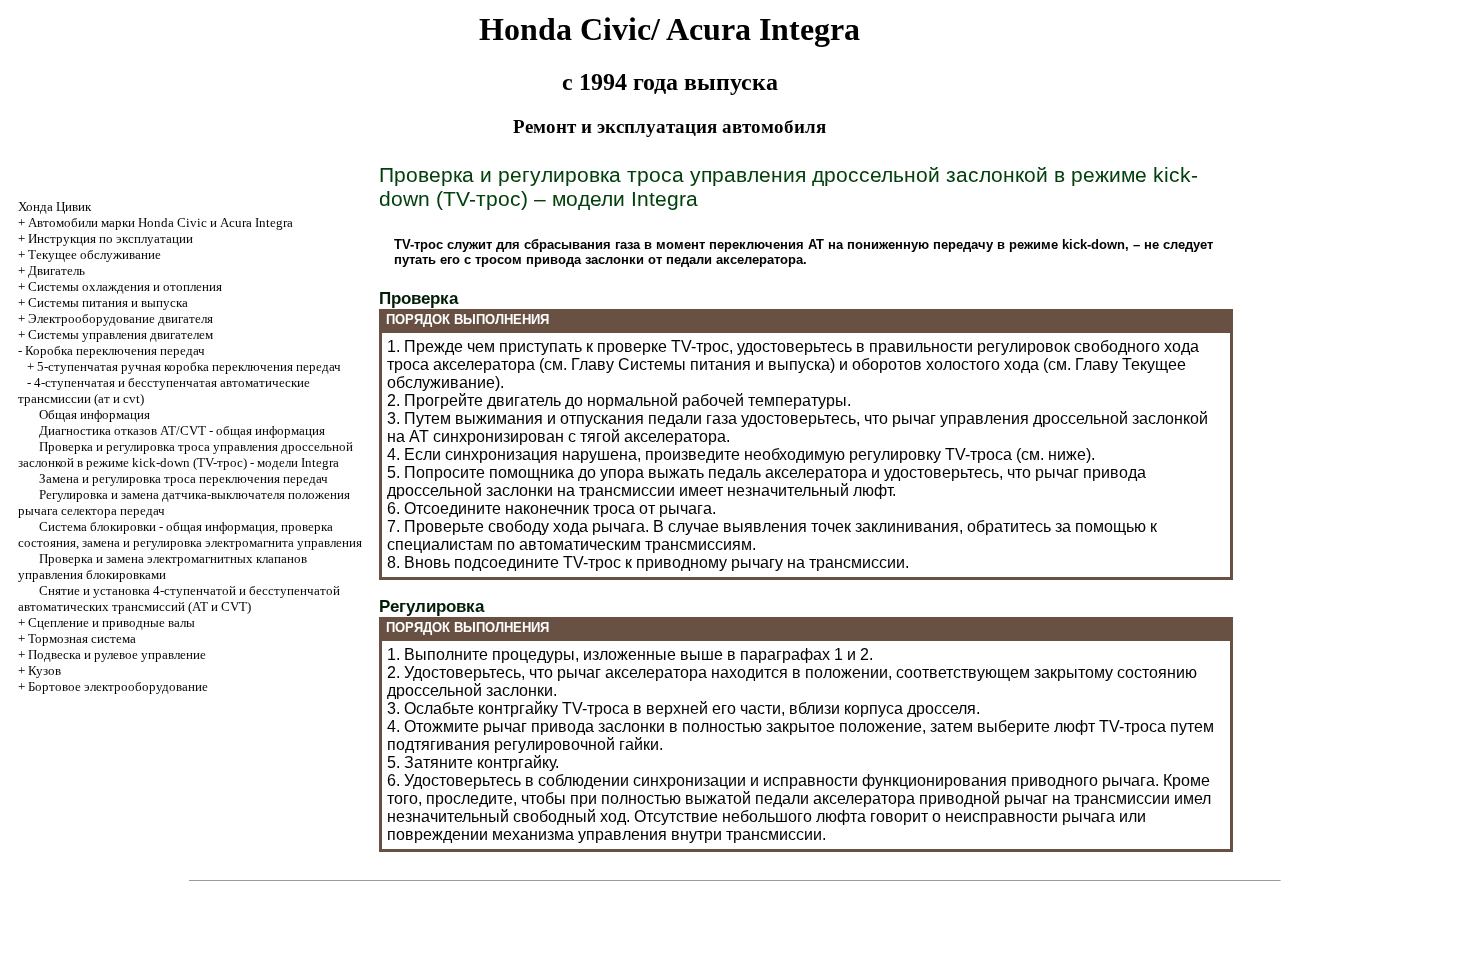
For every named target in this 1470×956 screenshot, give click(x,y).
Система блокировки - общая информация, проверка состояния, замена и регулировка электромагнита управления (190, 534)
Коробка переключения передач (115, 350)
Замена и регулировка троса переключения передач (183, 478)
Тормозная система (82, 638)
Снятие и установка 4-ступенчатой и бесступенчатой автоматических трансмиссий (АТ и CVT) (179, 598)
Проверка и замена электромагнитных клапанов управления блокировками (162, 566)
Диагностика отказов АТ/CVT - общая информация (182, 430)
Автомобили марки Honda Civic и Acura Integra (160, 222)
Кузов (44, 670)
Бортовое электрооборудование (118, 686)
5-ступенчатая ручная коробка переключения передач (189, 366)
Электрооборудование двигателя (120, 318)
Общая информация (94, 414)
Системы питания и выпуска (108, 302)
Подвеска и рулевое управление (117, 654)
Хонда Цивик (54, 206)
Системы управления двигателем (120, 334)
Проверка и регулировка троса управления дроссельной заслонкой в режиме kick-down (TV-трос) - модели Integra (185, 454)
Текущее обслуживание (94, 254)
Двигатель (56, 270)
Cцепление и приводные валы (111, 622)
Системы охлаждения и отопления (125, 286)
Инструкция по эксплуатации (110, 238)
